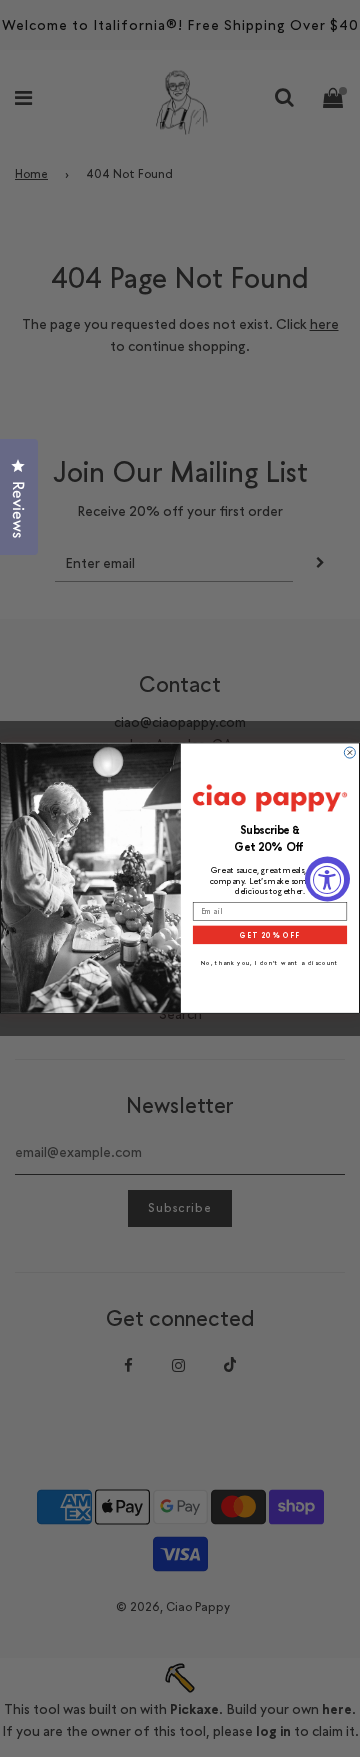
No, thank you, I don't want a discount (270, 963)
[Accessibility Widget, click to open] (327, 878)
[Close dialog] (349, 752)
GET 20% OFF (269, 935)
